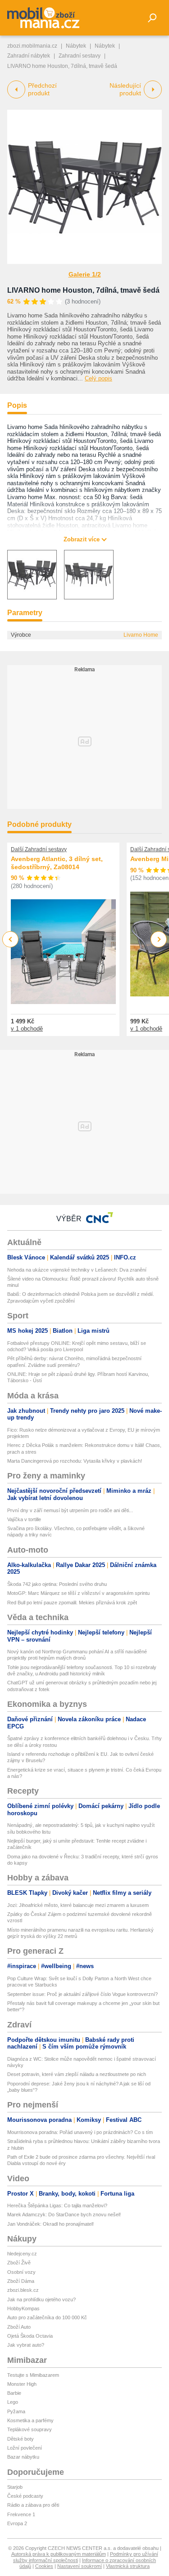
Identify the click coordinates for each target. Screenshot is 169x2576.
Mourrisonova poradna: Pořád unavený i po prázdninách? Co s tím (80, 2132)
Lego (13, 2402)
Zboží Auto (19, 2327)
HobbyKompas (23, 2308)
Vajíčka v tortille (24, 1519)
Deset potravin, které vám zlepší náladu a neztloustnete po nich (77, 2074)
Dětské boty (21, 2439)
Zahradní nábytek (29, 56)
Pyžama (16, 2411)
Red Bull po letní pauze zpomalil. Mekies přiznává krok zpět (72, 1603)
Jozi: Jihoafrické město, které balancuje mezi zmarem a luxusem (78, 1905)
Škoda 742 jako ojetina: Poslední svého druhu (57, 1584)
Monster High (22, 2384)
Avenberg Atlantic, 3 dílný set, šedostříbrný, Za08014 (57, 863)
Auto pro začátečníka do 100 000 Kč (47, 2317)
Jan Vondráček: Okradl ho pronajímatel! (50, 2224)
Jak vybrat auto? (26, 2345)
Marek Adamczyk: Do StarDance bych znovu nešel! (64, 2214)
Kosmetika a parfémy (30, 2420)
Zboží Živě (19, 2263)
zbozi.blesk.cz (23, 2290)
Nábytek (76, 46)
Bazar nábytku (23, 2457)
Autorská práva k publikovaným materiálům (59, 2554)
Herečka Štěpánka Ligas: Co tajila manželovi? (57, 2205)
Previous (11, 939)
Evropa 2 (17, 2523)
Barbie (14, 2393)
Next (159, 940)
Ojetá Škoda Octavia (30, 2336)
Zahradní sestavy (80, 56)
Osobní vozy (21, 2272)
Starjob (15, 2487)
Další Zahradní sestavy (39, 849)
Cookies (44, 2566)
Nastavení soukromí (80, 2566)
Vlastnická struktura (128, 2566)
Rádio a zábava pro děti (33, 2505)
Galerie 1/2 (85, 274)
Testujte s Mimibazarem (33, 2375)
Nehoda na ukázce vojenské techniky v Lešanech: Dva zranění (77, 1270)
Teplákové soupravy (30, 2429)
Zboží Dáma (21, 2281)
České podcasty (25, 2496)
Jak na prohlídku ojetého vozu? (41, 2299)
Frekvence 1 (21, 2514)
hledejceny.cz (22, 2254)
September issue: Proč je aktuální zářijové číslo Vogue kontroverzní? (82, 1994)
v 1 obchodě (27, 1029)
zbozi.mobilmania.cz (32, 46)
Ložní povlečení (25, 2448)
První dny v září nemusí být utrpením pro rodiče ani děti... (70, 1510)
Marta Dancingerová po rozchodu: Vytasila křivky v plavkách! (75, 1461)
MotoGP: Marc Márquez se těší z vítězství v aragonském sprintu (78, 1593)
